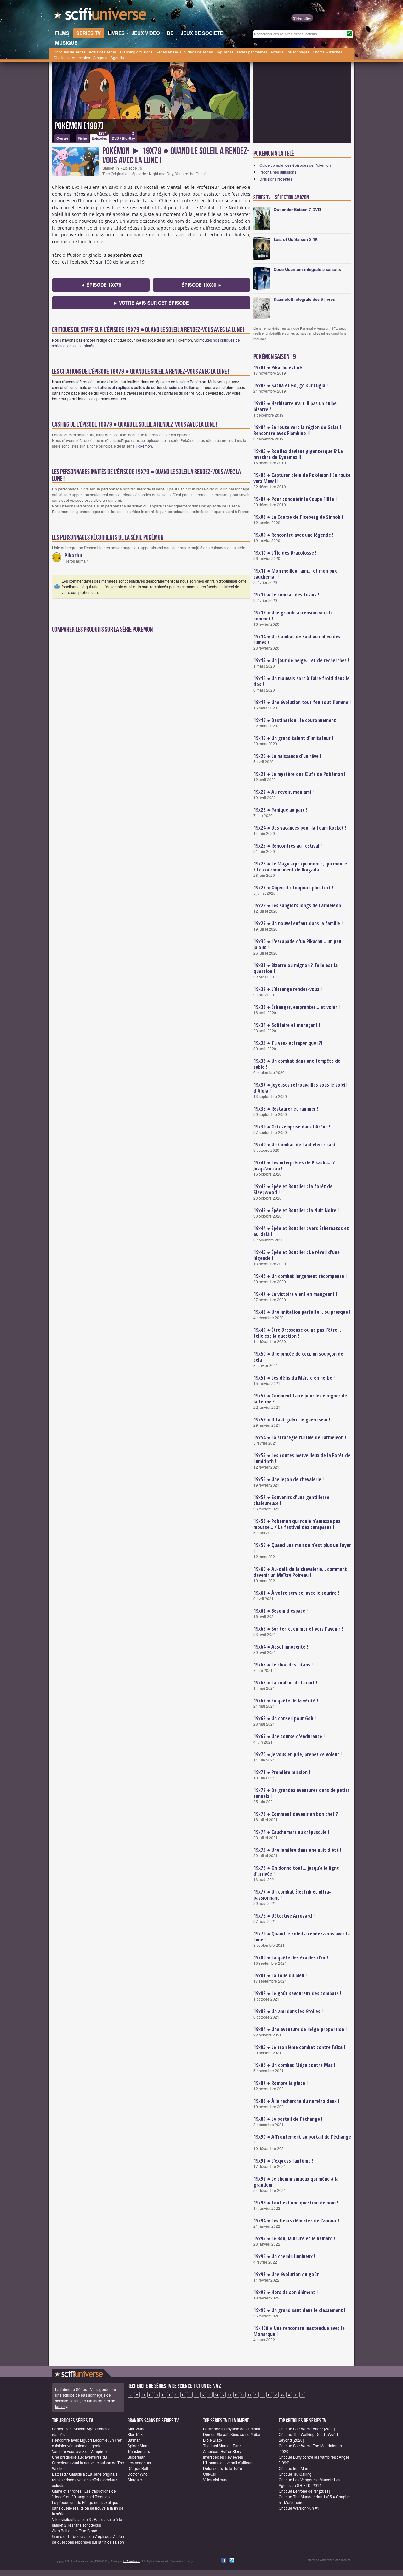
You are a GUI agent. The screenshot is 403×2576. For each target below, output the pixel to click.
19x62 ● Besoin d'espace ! (281, 1611)
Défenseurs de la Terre (223, 2468)
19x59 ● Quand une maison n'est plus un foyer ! (302, 1548)
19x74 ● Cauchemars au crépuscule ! (291, 1832)
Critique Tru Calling (295, 2474)
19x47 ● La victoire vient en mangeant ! (295, 1294)
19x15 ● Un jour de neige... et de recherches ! (301, 660)
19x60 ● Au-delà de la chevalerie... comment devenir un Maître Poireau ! (300, 1572)
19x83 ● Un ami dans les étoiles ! (288, 2011)
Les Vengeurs (139, 2463)
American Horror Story (222, 2451)
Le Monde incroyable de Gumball (232, 2429)
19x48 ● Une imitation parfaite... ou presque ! (302, 1312)
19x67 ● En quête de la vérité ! (286, 1700)
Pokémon (144, 446)
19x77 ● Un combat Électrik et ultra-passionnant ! (292, 1895)
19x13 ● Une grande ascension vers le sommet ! (293, 616)
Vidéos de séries (199, 52)
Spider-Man (137, 2446)
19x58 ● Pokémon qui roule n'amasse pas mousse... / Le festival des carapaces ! (297, 1524)
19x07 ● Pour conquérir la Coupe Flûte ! (295, 499)
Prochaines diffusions (278, 172)
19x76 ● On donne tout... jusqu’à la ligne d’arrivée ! (296, 1871)
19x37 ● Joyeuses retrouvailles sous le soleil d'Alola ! (300, 1088)
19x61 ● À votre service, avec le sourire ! (296, 1593)
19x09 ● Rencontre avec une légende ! (293, 535)
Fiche (82, 138)
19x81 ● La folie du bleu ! (280, 1975)
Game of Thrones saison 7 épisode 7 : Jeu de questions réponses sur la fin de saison (88, 2539)
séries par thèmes (252, 52)
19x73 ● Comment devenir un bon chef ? (296, 1814)
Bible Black (213, 2440)
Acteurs (277, 52)
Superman (136, 2457)
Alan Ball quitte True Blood (75, 2531)
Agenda (117, 57)
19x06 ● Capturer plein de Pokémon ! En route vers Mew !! (302, 478)
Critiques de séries (70, 52)
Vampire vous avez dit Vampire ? (80, 2451)
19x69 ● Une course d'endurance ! (289, 1736)
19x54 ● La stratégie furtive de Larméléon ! (300, 1437)
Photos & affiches (327, 52)
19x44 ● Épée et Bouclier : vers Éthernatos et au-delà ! (301, 1231)
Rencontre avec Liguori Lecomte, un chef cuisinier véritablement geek (87, 2443)
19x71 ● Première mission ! (282, 1772)
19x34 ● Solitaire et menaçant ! (287, 1025)
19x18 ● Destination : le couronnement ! (296, 720)
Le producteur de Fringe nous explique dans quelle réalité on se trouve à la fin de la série (88, 2508)
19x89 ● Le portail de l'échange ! (288, 2119)
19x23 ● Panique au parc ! (280, 810)
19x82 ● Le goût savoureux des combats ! (297, 1993)
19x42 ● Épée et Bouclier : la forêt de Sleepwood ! (293, 1189)
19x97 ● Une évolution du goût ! (287, 2274)
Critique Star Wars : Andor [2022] (307, 2429)
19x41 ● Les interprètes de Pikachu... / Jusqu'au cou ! (294, 1165)
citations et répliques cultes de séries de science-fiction (145, 387)
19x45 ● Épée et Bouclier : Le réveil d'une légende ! (297, 1255)
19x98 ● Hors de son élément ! (286, 2292)
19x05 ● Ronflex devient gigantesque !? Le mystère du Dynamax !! (298, 454)
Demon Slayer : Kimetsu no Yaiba (232, 2434)
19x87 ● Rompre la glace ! (281, 2083)
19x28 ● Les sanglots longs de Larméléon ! (298, 905)
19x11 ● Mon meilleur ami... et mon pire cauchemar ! (295, 574)
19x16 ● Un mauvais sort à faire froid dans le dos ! (301, 681)
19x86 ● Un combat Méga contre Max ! (294, 2065)
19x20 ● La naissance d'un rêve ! (287, 756)
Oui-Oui (210, 2474)
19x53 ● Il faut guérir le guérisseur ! (292, 1420)
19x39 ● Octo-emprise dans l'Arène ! (292, 1127)
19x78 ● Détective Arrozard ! (284, 1916)
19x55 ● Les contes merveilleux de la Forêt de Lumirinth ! (302, 1458)
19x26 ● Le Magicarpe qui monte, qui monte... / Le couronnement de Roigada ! (302, 867)
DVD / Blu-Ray (123, 137)
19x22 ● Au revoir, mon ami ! (284, 792)
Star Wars (136, 2429)
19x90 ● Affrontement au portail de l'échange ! (302, 2140)
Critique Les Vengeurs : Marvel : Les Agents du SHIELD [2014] (309, 2482)
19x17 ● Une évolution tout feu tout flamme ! (302, 702)
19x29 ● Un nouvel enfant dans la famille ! (298, 923)
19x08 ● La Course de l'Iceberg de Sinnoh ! (298, 517)
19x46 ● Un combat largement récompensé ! (300, 1276)
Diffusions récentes (276, 179)
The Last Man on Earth (222, 2446)
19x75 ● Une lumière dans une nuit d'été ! (297, 1850)
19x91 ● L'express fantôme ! (283, 2161)
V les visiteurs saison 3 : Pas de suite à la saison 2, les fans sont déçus (87, 2522)
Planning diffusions (136, 52)
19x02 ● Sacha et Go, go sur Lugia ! (291, 385)
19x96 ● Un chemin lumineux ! (284, 2256)
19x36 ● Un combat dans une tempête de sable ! (297, 1064)
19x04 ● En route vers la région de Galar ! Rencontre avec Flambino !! (297, 430)
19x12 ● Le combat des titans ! (286, 595)
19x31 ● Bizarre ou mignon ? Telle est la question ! (295, 968)
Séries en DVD (168, 52)
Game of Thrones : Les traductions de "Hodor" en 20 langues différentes (84, 2494)
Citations (61, 57)
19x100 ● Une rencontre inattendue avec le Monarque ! (299, 2331)
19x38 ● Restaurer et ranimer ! (286, 1109)
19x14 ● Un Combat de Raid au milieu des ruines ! (297, 639)
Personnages (298, 52)
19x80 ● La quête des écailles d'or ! (291, 1957)
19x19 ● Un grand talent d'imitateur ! (293, 738)
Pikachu (73, 555)
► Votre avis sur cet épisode (151, 303)
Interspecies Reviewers (223, 2457)
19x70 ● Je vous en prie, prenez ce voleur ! (298, 1754)
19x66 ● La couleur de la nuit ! (285, 1683)
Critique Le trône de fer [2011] (304, 2491)
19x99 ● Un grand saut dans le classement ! (299, 2310)
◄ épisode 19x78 (101, 285)
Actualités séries (103, 52)
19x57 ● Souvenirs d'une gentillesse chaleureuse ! (291, 1500)
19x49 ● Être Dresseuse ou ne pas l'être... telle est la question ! (297, 1333)
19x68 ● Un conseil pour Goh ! (285, 1718)
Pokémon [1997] (79, 126)
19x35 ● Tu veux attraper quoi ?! (288, 1043)
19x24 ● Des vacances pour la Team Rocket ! (300, 828)
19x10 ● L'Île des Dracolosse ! (285, 553)
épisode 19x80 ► (202, 285)
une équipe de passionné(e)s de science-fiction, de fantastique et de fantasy (85, 2401)
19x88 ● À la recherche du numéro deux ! (296, 2101)
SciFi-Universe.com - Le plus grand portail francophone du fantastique (101, 16)
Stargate (135, 2480)
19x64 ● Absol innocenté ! (281, 1647)
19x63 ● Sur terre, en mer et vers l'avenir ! (298, 1629)
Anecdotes (81, 57)
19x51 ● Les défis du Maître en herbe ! (294, 1378)
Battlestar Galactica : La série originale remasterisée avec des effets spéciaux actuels (85, 2480)
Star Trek (135, 2434)
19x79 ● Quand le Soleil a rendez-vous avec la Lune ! (302, 1937)
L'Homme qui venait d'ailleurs (228, 2463)
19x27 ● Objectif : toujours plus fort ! (293, 888)
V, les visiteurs (215, 2480)
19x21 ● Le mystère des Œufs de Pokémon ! (299, 774)
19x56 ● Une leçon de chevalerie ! (289, 1479)
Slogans (100, 57)
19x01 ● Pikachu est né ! (279, 367)
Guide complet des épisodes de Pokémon (295, 165)
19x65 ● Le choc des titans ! (283, 1665)
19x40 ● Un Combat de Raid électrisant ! (296, 1145)
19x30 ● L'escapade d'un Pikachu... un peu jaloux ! (297, 944)
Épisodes (99, 137)
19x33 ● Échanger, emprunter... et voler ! (297, 1007)
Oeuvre (62, 138)
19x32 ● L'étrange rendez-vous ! (288, 989)
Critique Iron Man (293, 2468)
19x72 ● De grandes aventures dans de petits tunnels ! (302, 1793)
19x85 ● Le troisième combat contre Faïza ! (299, 2047)
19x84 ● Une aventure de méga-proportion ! (300, 2029)
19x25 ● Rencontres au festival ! (288, 846)
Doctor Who (138, 2474)
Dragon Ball (138, 2468)
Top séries (225, 52)
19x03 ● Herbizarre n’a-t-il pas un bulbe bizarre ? (295, 406)
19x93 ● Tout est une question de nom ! (296, 2203)
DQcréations (132, 2561)
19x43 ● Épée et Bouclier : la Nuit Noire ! (296, 1210)
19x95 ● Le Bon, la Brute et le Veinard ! (294, 2238)
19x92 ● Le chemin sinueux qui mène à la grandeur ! (296, 2182)
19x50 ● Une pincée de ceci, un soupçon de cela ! (298, 1357)
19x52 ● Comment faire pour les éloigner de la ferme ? (300, 1399)
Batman (134, 2440)
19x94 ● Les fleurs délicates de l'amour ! (296, 2220)
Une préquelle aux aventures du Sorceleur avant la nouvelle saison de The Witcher (88, 2463)
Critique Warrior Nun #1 (299, 2508)
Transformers (139, 2451)
